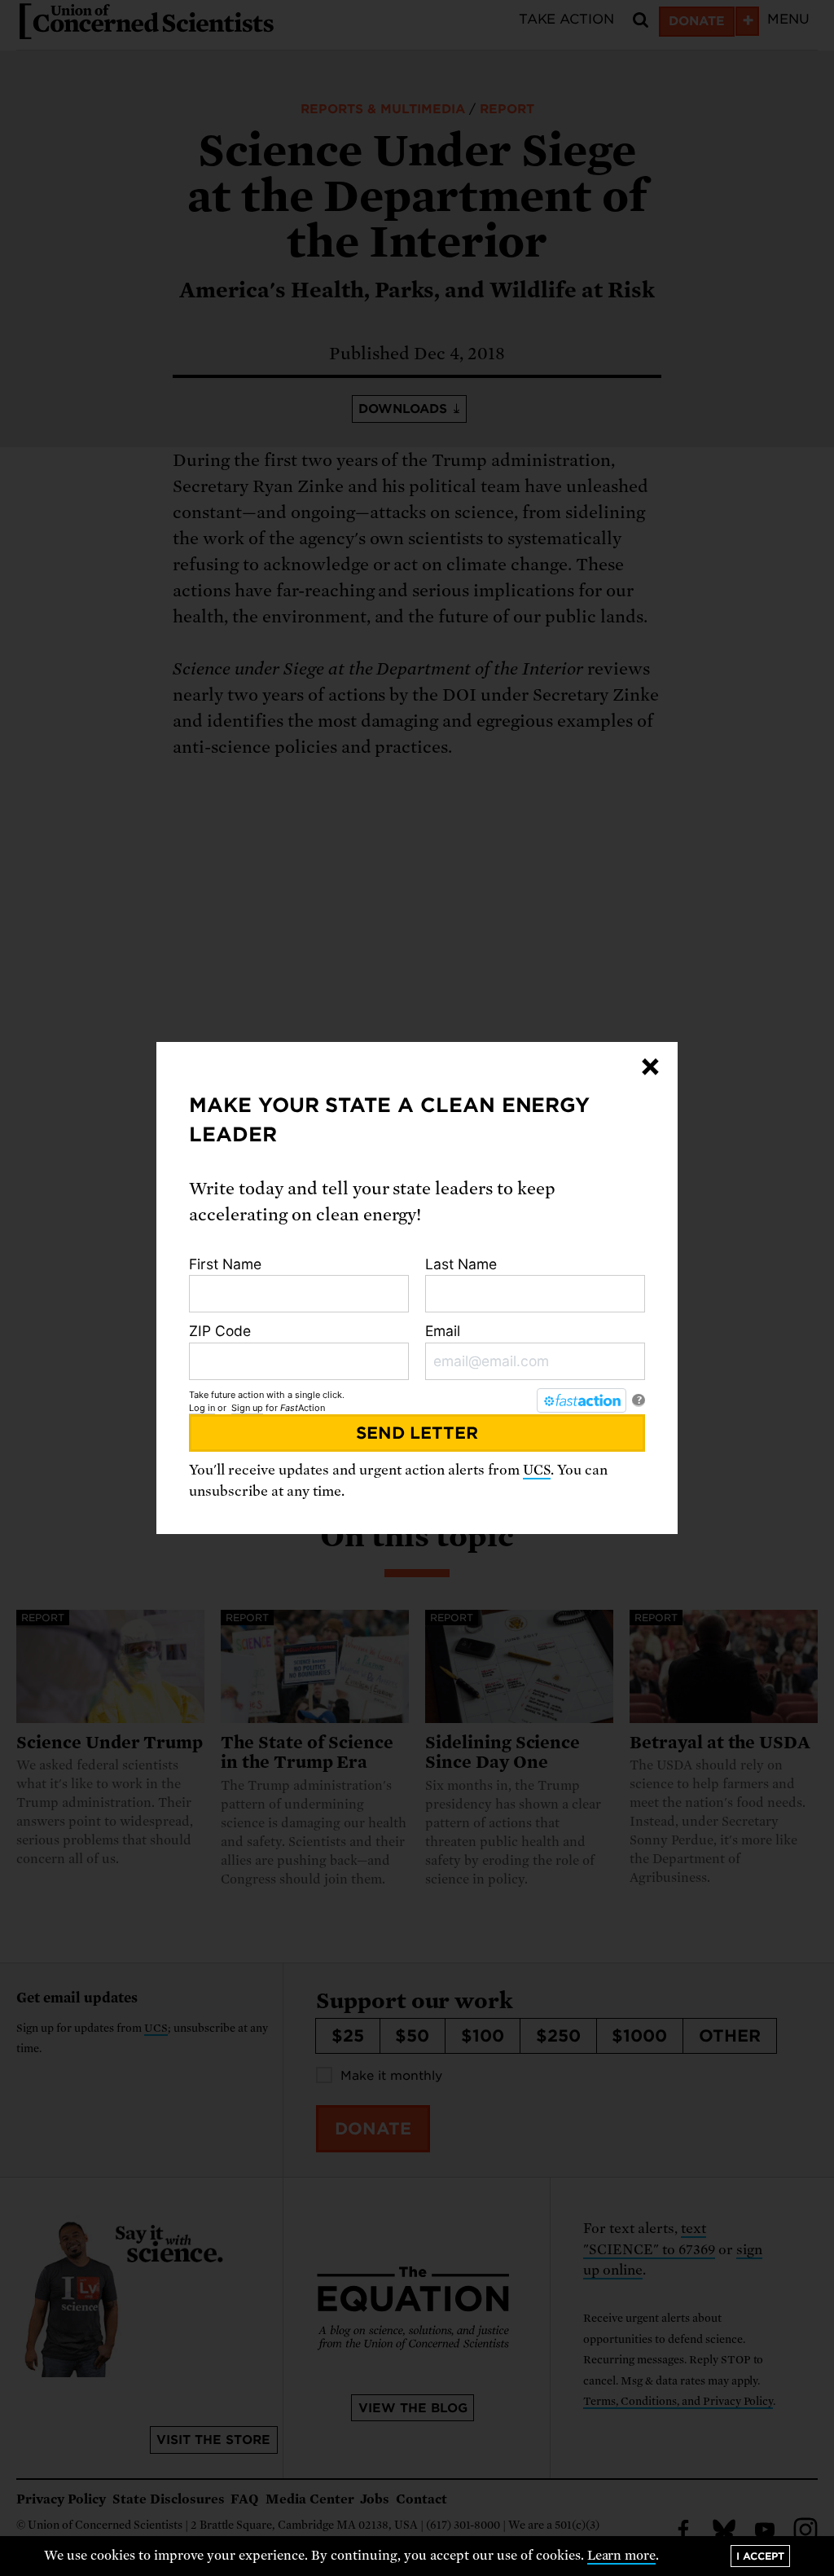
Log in (202, 1408)
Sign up (247, 1408)
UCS (537, 1470)
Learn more (622, 2556)
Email (443, 1331)
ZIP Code (220, 1331)
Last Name (461, 1264)
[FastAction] (582, 1400)
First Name (225, 1264)
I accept (760, 2556)
